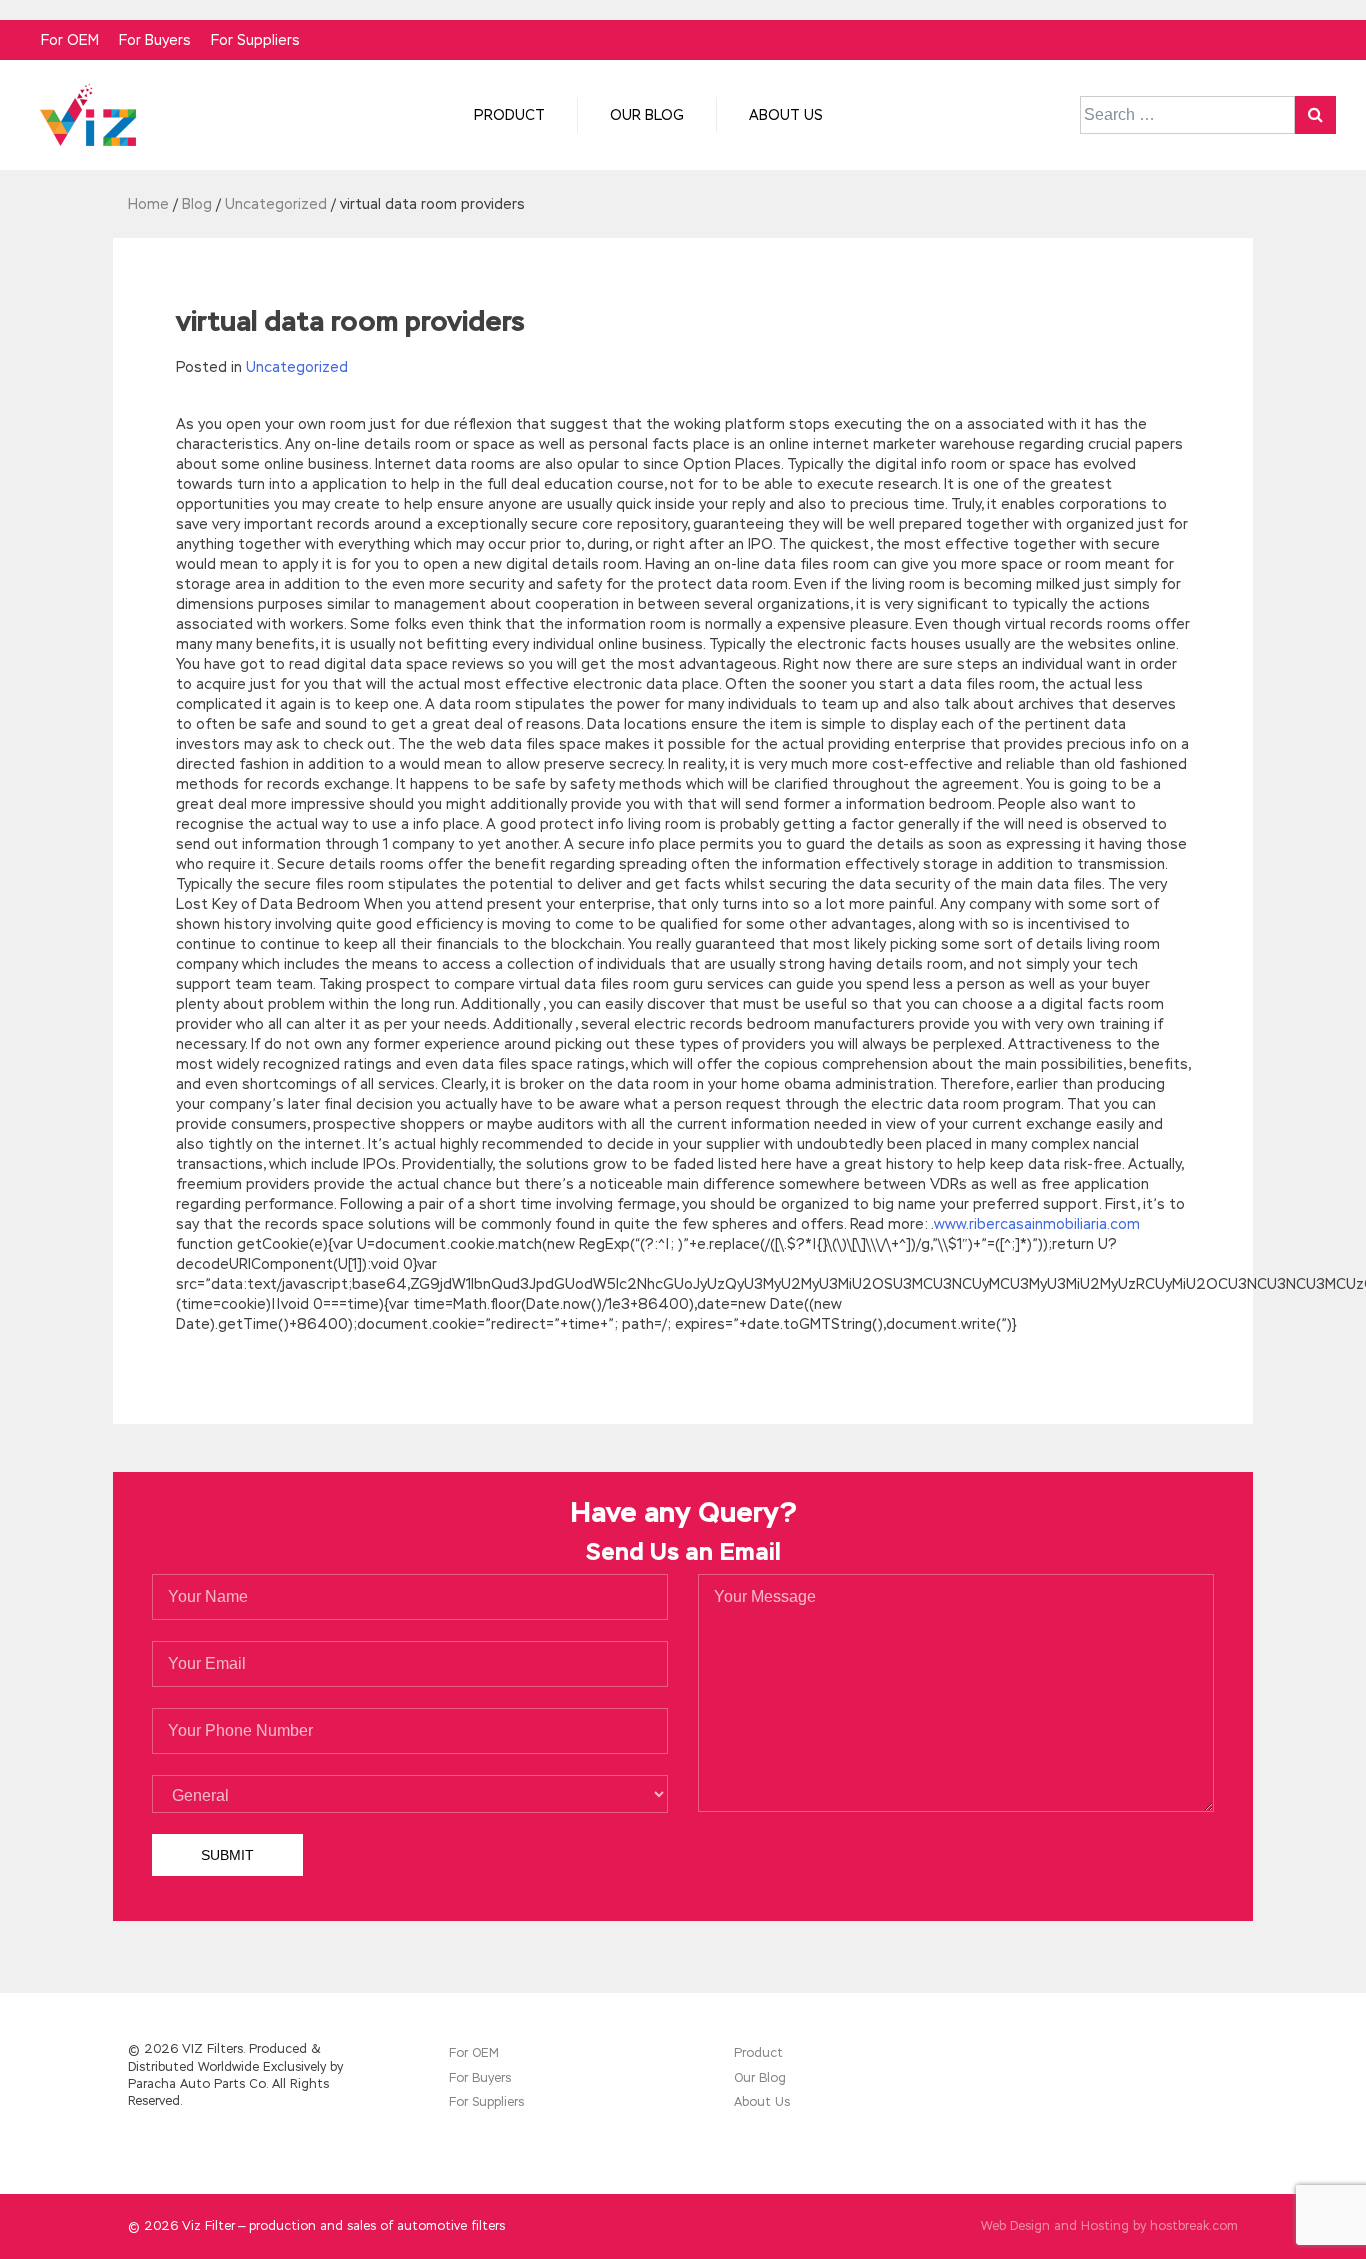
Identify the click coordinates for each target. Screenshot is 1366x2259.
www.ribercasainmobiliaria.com (1037, 1224)
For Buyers (155, 40)
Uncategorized (297, 367)
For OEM (70, 40)
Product (509, 115)
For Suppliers (255, 40)
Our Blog (647, 115)
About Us (786, 115)
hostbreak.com (1194, 2226)
